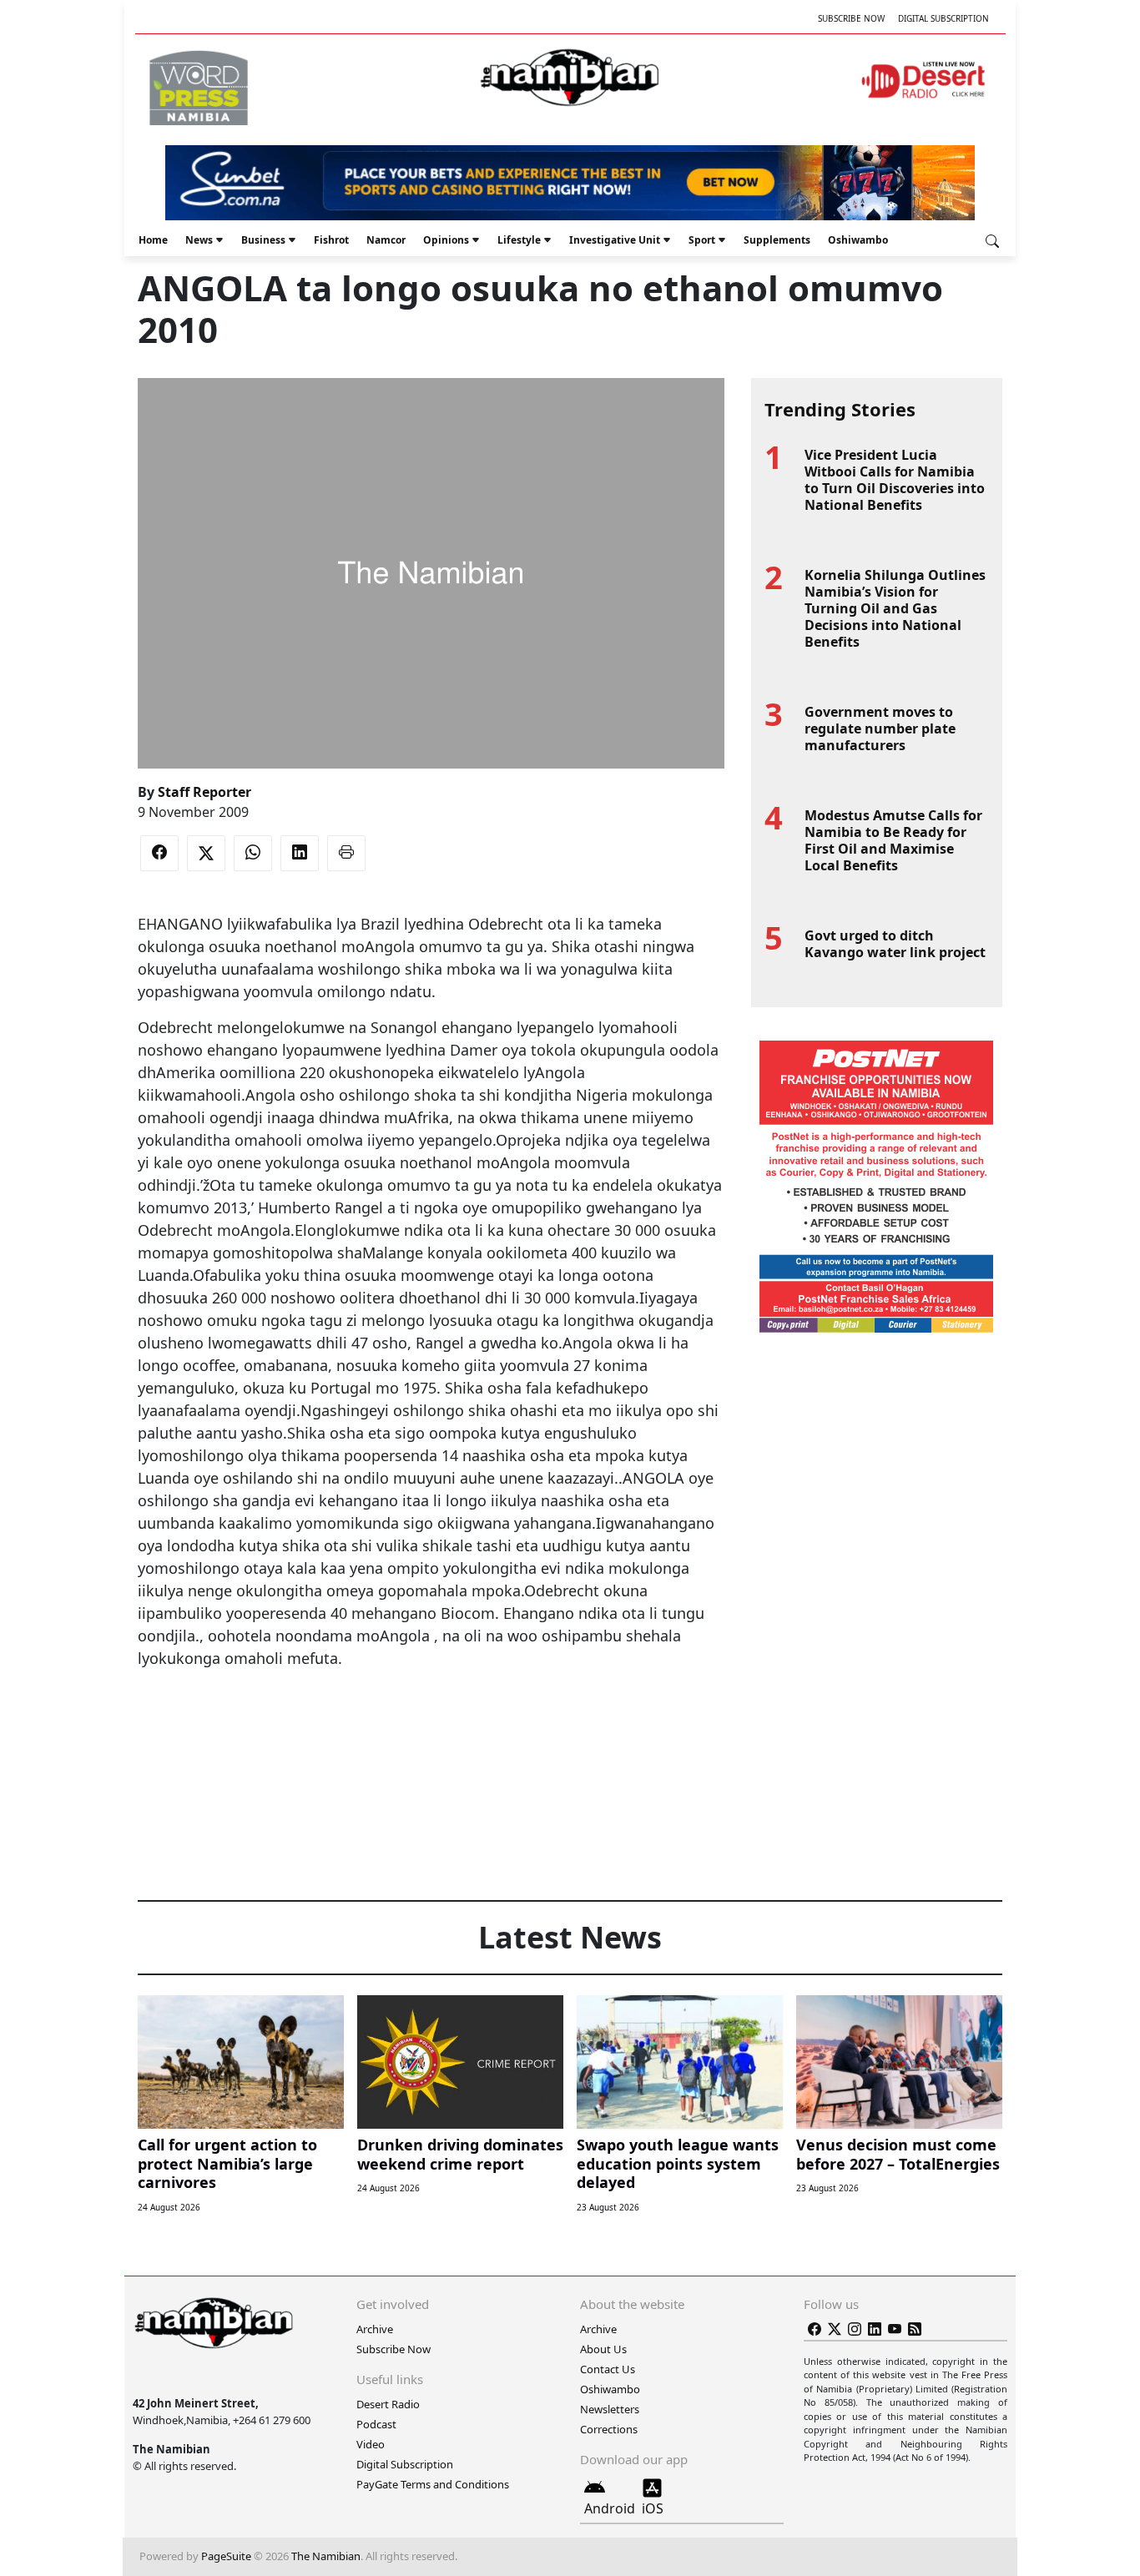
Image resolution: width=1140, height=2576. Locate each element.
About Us (603, 2349)
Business (263, 240)
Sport (702, 240)
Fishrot (331, 240)
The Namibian (326, 2556)
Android (610, 2508)
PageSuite (226, 2556)
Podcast (376, 2424)
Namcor (386, 240)
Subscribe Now (851, 18)
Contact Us (608, 2369)
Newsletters (610, 2409)
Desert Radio (388, 2404)
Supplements (777, 240)
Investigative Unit (615, 240)
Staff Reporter (204, 792)
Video (371, 2444)
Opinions (446, 240)
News (199, 240)
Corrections (609, 2429)
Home (153, 240)
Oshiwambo (858, 240)
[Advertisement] (431, 1721)
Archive (375, 2329)
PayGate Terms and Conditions (433, 2484)
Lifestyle (519, 240)
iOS (653, 2508)
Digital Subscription (943, 18)
